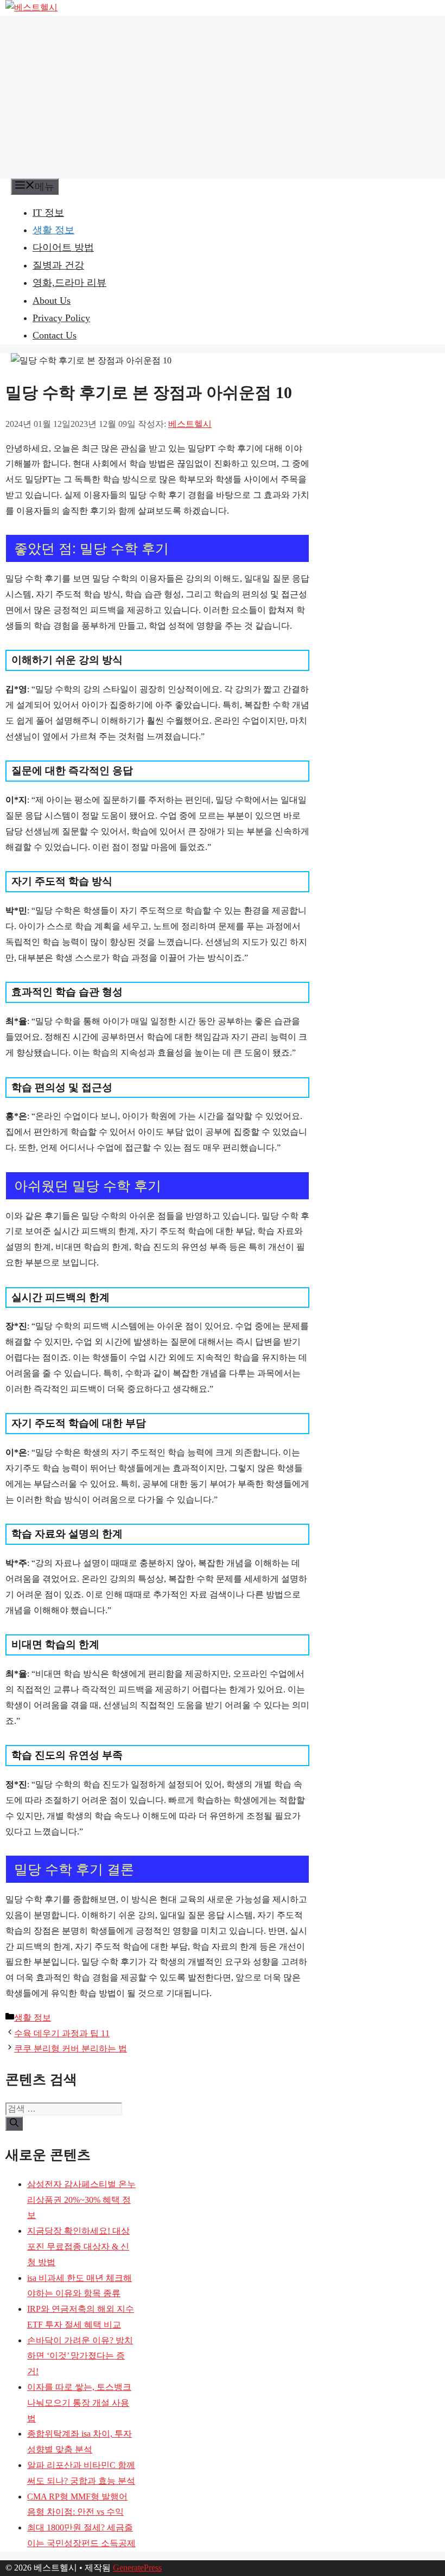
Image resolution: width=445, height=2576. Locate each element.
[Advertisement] (223, 97)
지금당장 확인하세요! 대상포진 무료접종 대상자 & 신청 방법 (78, 2246)
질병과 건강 (58, 265)
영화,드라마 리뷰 (69, 283)
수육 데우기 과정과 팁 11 (62, 2033)
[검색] (14, 2124)
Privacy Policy (61, 318)
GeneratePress (137, 2568)
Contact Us (55, 335)
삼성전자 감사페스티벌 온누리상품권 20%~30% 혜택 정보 (81, 2200)
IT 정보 (48, 213)
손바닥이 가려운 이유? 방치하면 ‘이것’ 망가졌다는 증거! (80, 2356)
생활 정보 (53, 230)
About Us (52, 301)
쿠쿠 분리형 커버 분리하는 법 (71, 2048)
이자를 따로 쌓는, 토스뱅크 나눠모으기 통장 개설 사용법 (79, 2403)
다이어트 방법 (63, 247)
